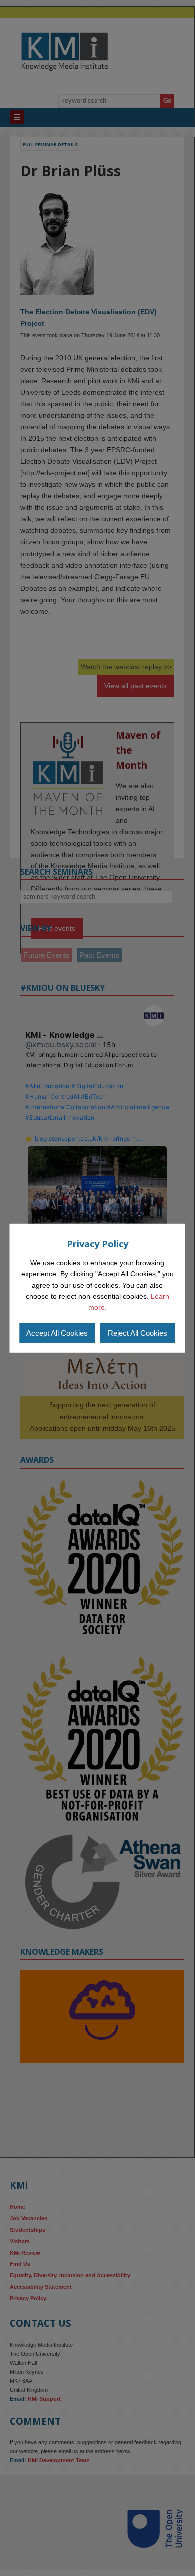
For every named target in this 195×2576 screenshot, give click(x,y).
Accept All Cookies (57, 1333)
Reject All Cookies (138, 1333)
